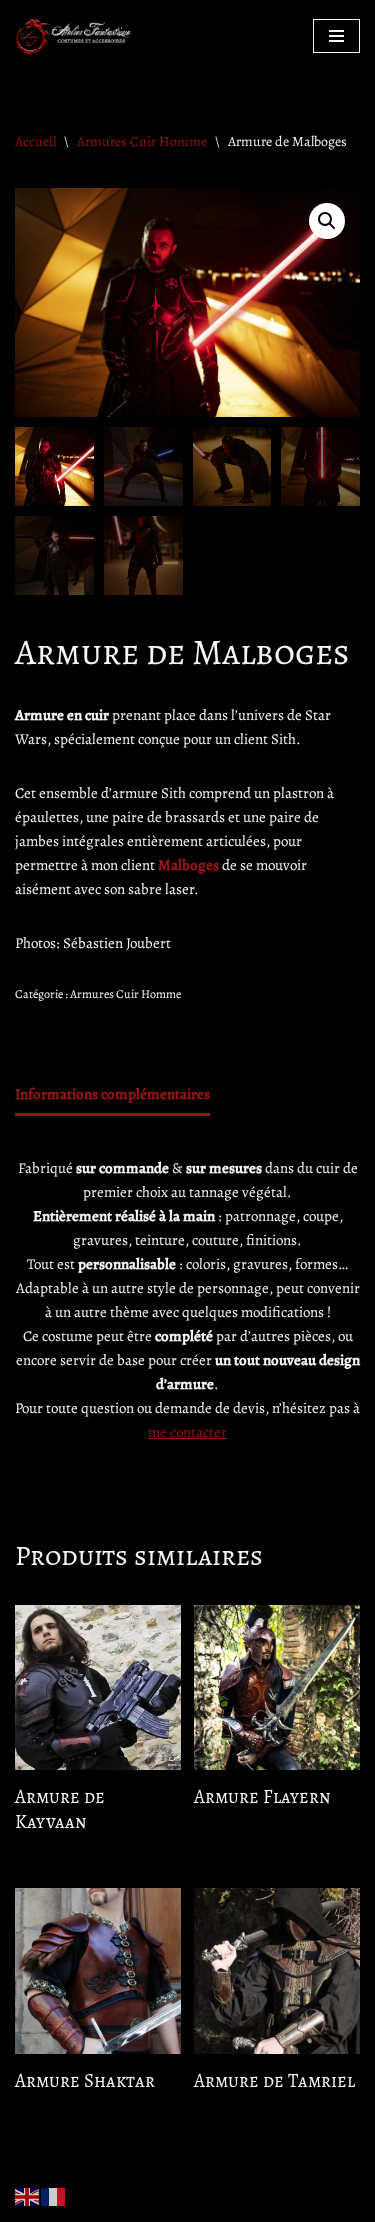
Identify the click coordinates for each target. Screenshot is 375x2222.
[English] (28, 2195)
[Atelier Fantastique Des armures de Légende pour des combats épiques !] (75, 35)
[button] (327, 221)
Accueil (35, 141)
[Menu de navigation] (336, 36)
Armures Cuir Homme (142, 141)
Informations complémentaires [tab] (112, 1094)
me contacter (187, 1432)
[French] (54, 2195)
